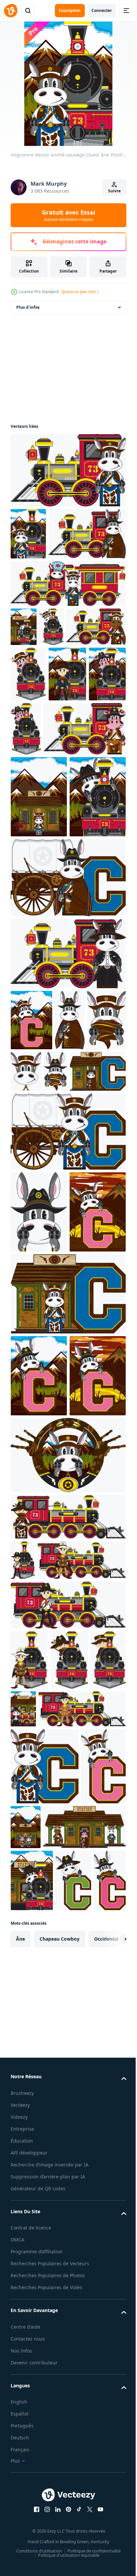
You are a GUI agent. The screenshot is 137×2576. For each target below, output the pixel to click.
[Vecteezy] (11, 11)
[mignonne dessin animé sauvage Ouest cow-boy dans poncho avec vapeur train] (54, 2223)
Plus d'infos (28, 307)
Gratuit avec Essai (68, 215)
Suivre (114, 191)
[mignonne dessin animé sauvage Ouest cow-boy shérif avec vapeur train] (23, 1974)
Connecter (102, 10)
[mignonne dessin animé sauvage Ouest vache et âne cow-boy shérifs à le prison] (73, 2341)
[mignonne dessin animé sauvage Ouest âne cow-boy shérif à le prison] (39, 904)
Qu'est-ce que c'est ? (80, 292)
